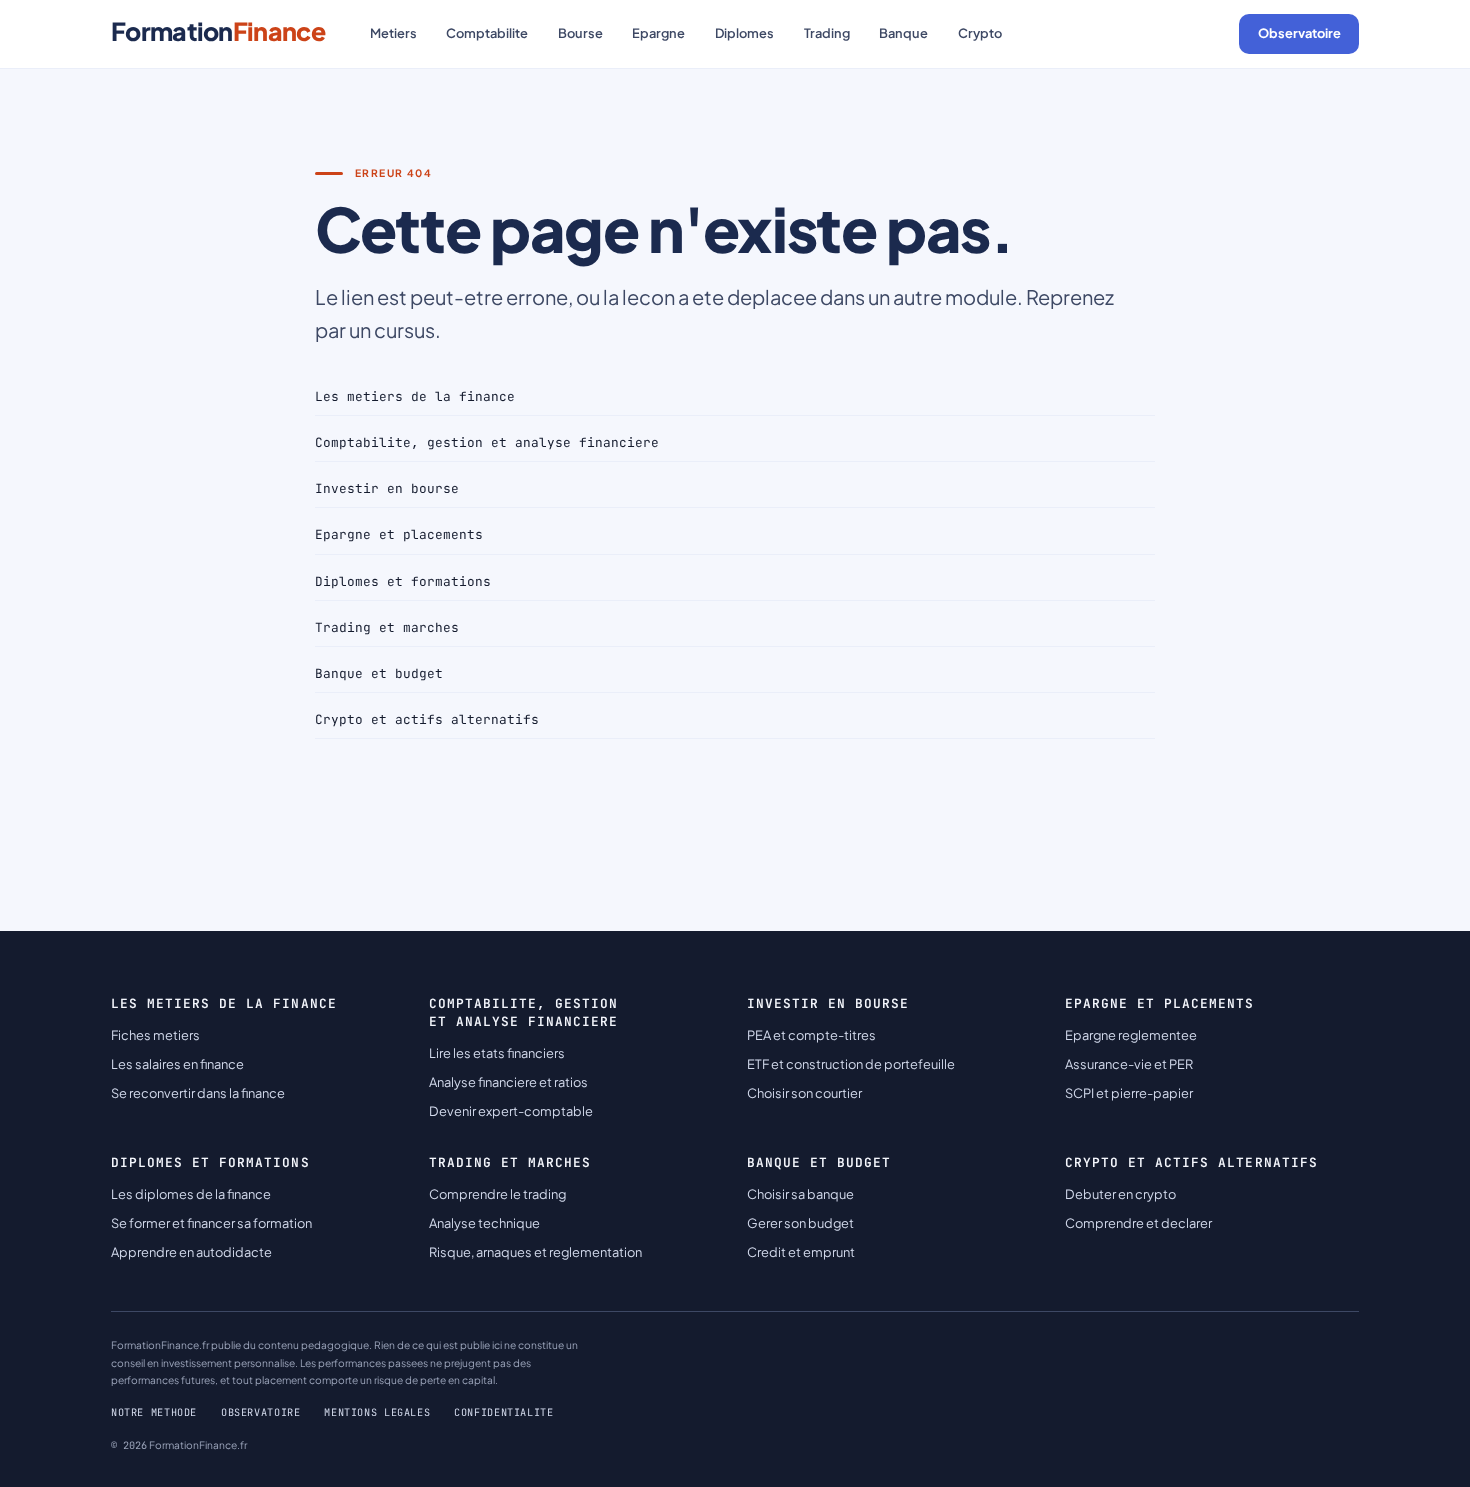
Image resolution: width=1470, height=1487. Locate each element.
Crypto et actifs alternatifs (427, 719)
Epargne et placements (399, 534)
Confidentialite (503, 1412)
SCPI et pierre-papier (1129, 1093)
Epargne (658, 33)
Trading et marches (387, 627)
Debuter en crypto (1120, 1194)
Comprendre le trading (497, 1194)
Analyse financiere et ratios (508, 1082)
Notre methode (154, 1412)
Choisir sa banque (800, 1194)
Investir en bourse (387, 488)
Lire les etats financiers (497, 1053)
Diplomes (744, 33)
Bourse (580, 33)
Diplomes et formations (403, 581)
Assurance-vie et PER (1129, 1064)
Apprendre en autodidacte (191, 1252)
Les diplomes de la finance (191, 1194)
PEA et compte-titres (811, 1035)
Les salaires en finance (177, 1064)
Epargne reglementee (1131, 1035)
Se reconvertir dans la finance (198, 1093)
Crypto (980, 33)
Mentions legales (377, 1412)
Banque (903, 33)
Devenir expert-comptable (511, 1111)
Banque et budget (379, 673)
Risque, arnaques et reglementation (535, 1252)
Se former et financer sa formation (211, 1223)
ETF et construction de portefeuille (851, 1064)
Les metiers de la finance (415, 396)
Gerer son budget (800, 1223)
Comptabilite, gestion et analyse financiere (487, 442)
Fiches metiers (155, 1035)
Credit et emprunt (801, 1252)
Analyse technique (484, 1223)
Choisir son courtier (804, 1093)
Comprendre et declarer (1138, 1223)
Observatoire (1299, 33)
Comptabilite (487, 33)
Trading (827, 33)
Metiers (393, 33)
